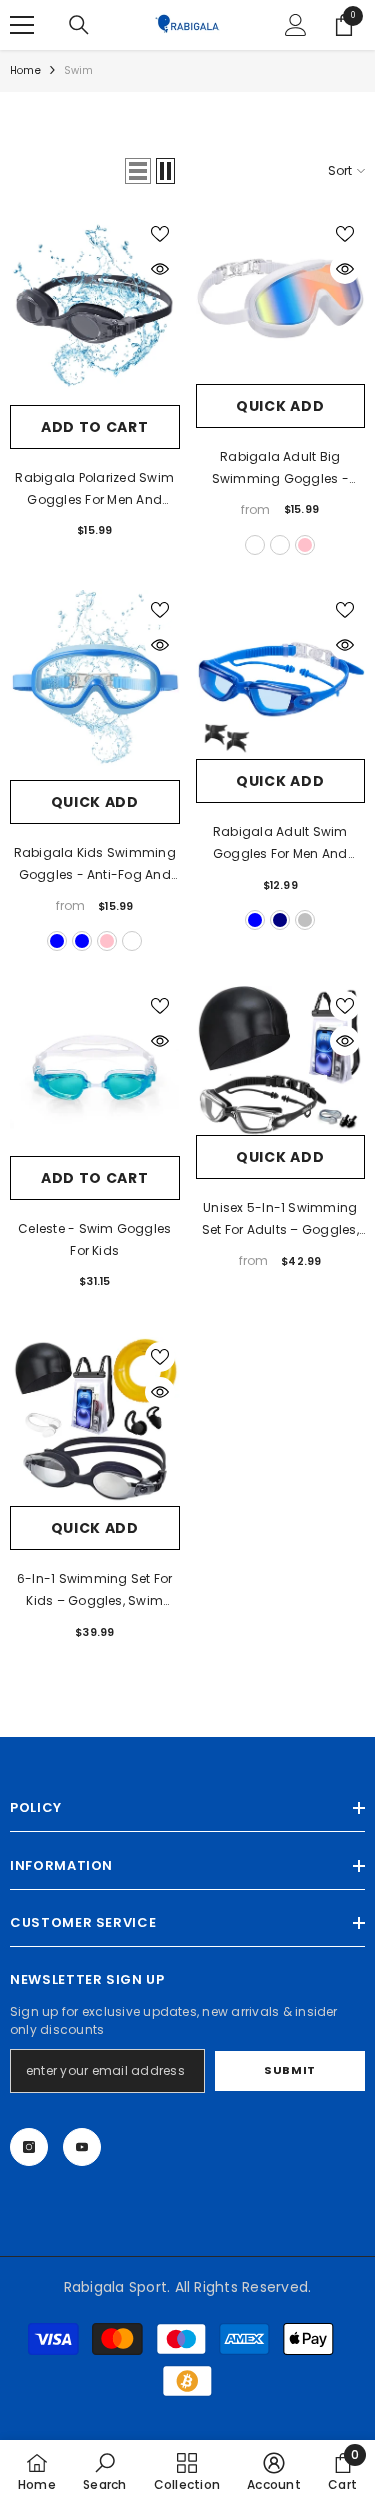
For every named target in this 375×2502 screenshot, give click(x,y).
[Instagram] (29, 2147)
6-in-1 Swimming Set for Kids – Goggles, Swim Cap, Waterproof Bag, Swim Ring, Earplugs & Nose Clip (95, 1591)
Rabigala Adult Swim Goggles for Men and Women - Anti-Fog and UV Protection (280, 844)
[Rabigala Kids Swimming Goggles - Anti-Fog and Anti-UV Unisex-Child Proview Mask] (95, 685)
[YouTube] (82, 2147)
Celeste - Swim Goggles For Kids (94, 1239)
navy (280, 920)
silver (305, 920)
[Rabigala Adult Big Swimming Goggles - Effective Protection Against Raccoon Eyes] (281, 299)
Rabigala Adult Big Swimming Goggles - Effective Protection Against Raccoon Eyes (280, 469)
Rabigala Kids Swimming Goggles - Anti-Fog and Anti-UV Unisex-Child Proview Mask (95, 865)
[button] (138, 171)
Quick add (280, 406)
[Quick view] (160, 269)
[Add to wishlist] (160, 234)
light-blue (82, 941)
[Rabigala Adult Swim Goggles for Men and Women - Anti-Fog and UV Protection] (281, 675)
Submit (289, 2070)
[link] (104, 2471)
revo (255, 545)
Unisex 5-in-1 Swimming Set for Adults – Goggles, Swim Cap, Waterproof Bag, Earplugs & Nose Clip (280, 1220)
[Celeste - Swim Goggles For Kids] (95, 1071)
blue (57, 941)
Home (25, 70)
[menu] (22, 25)
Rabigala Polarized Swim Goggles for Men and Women (94, 490)
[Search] (79, 25)
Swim (79, 70)
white (280, 545)
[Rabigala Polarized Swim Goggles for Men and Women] (95, 309)
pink (305, 545)
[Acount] (296, 25)
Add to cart (95, 427)
